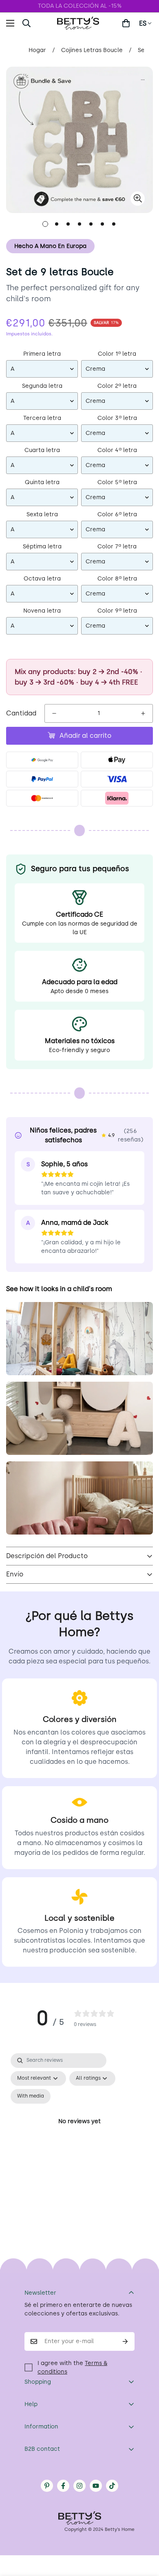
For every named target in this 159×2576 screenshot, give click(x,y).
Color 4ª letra (117, 450)
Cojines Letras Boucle (92, 50)
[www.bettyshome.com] (79, 23)
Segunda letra (42, 386)
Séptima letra (42, 547)
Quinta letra (42, 482)
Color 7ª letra (117, 547)
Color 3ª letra (117, 418)
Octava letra (42, 579)
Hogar (37, 50)
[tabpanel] (79, 2131)
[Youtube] (96, 2486)
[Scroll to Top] (144, 2533)
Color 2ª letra (117, 386)
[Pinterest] (47, 2486)
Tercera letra (42, 418)
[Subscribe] (125, 2341)
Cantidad (21, 713)
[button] (126, 23)
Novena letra (42, 611)
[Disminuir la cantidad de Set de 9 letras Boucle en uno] (54, 713)
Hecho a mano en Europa (50, 246)
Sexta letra (42, 514)
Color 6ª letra (117, 514)
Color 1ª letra (117, 354)
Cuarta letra (42, 450)
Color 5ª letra (117, 482)
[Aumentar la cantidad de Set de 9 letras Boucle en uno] (143, 713)
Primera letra (42, 354)
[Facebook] (63, 2486)
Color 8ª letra (117, 579)
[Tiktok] (112, 2486)
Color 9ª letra (117, 611)
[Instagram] (79, 2486)
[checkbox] (31, 2096)
